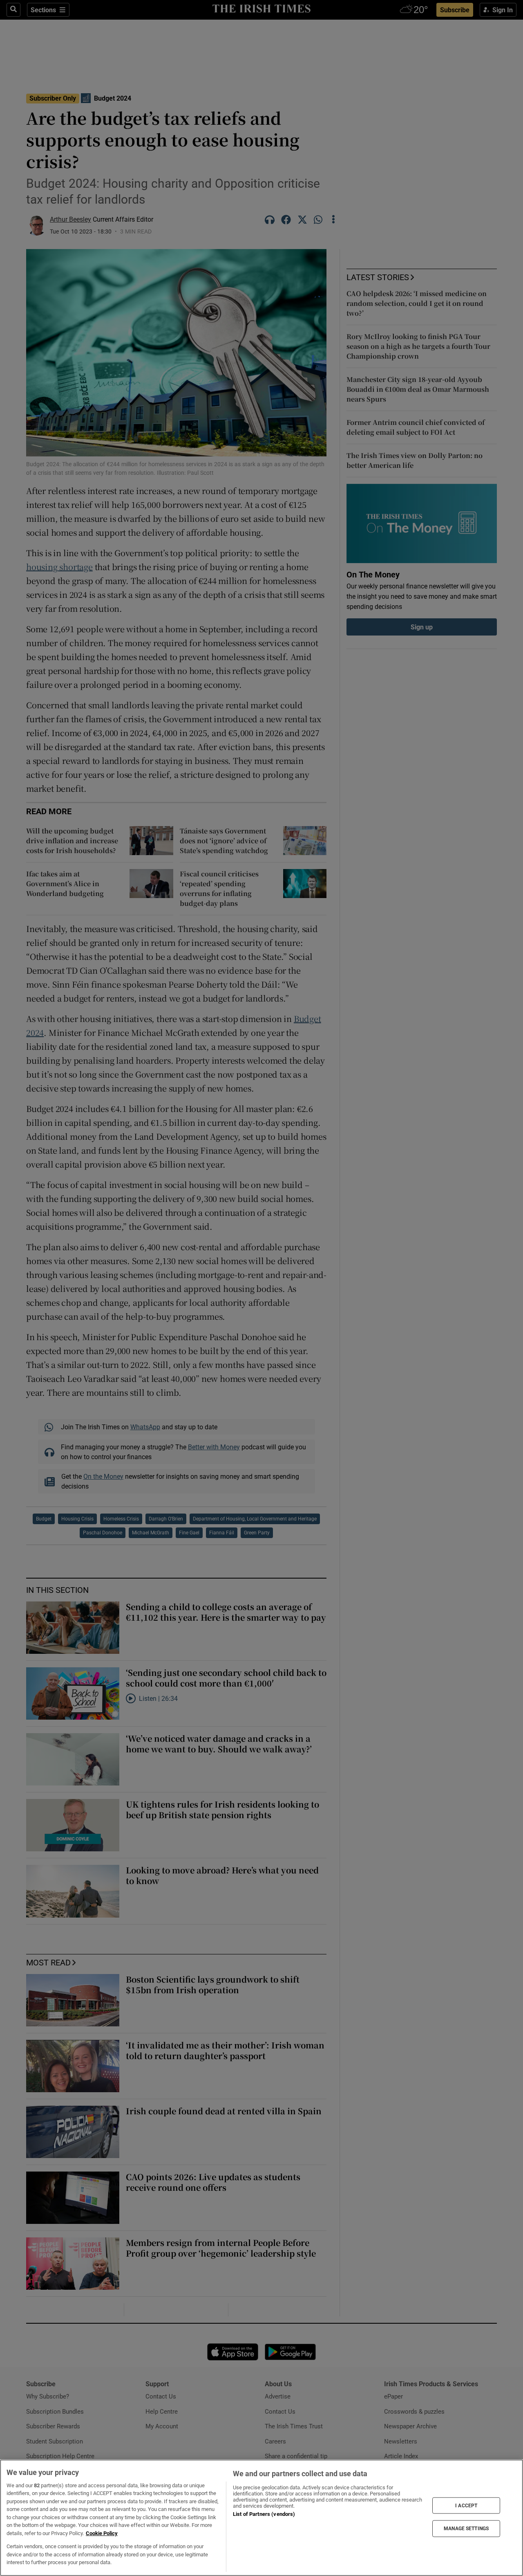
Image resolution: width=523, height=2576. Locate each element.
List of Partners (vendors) (264, 2514)
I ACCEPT (466, 2505)
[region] (261, 2518)
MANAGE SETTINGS (466, 2529)
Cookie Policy (102, 2533)
